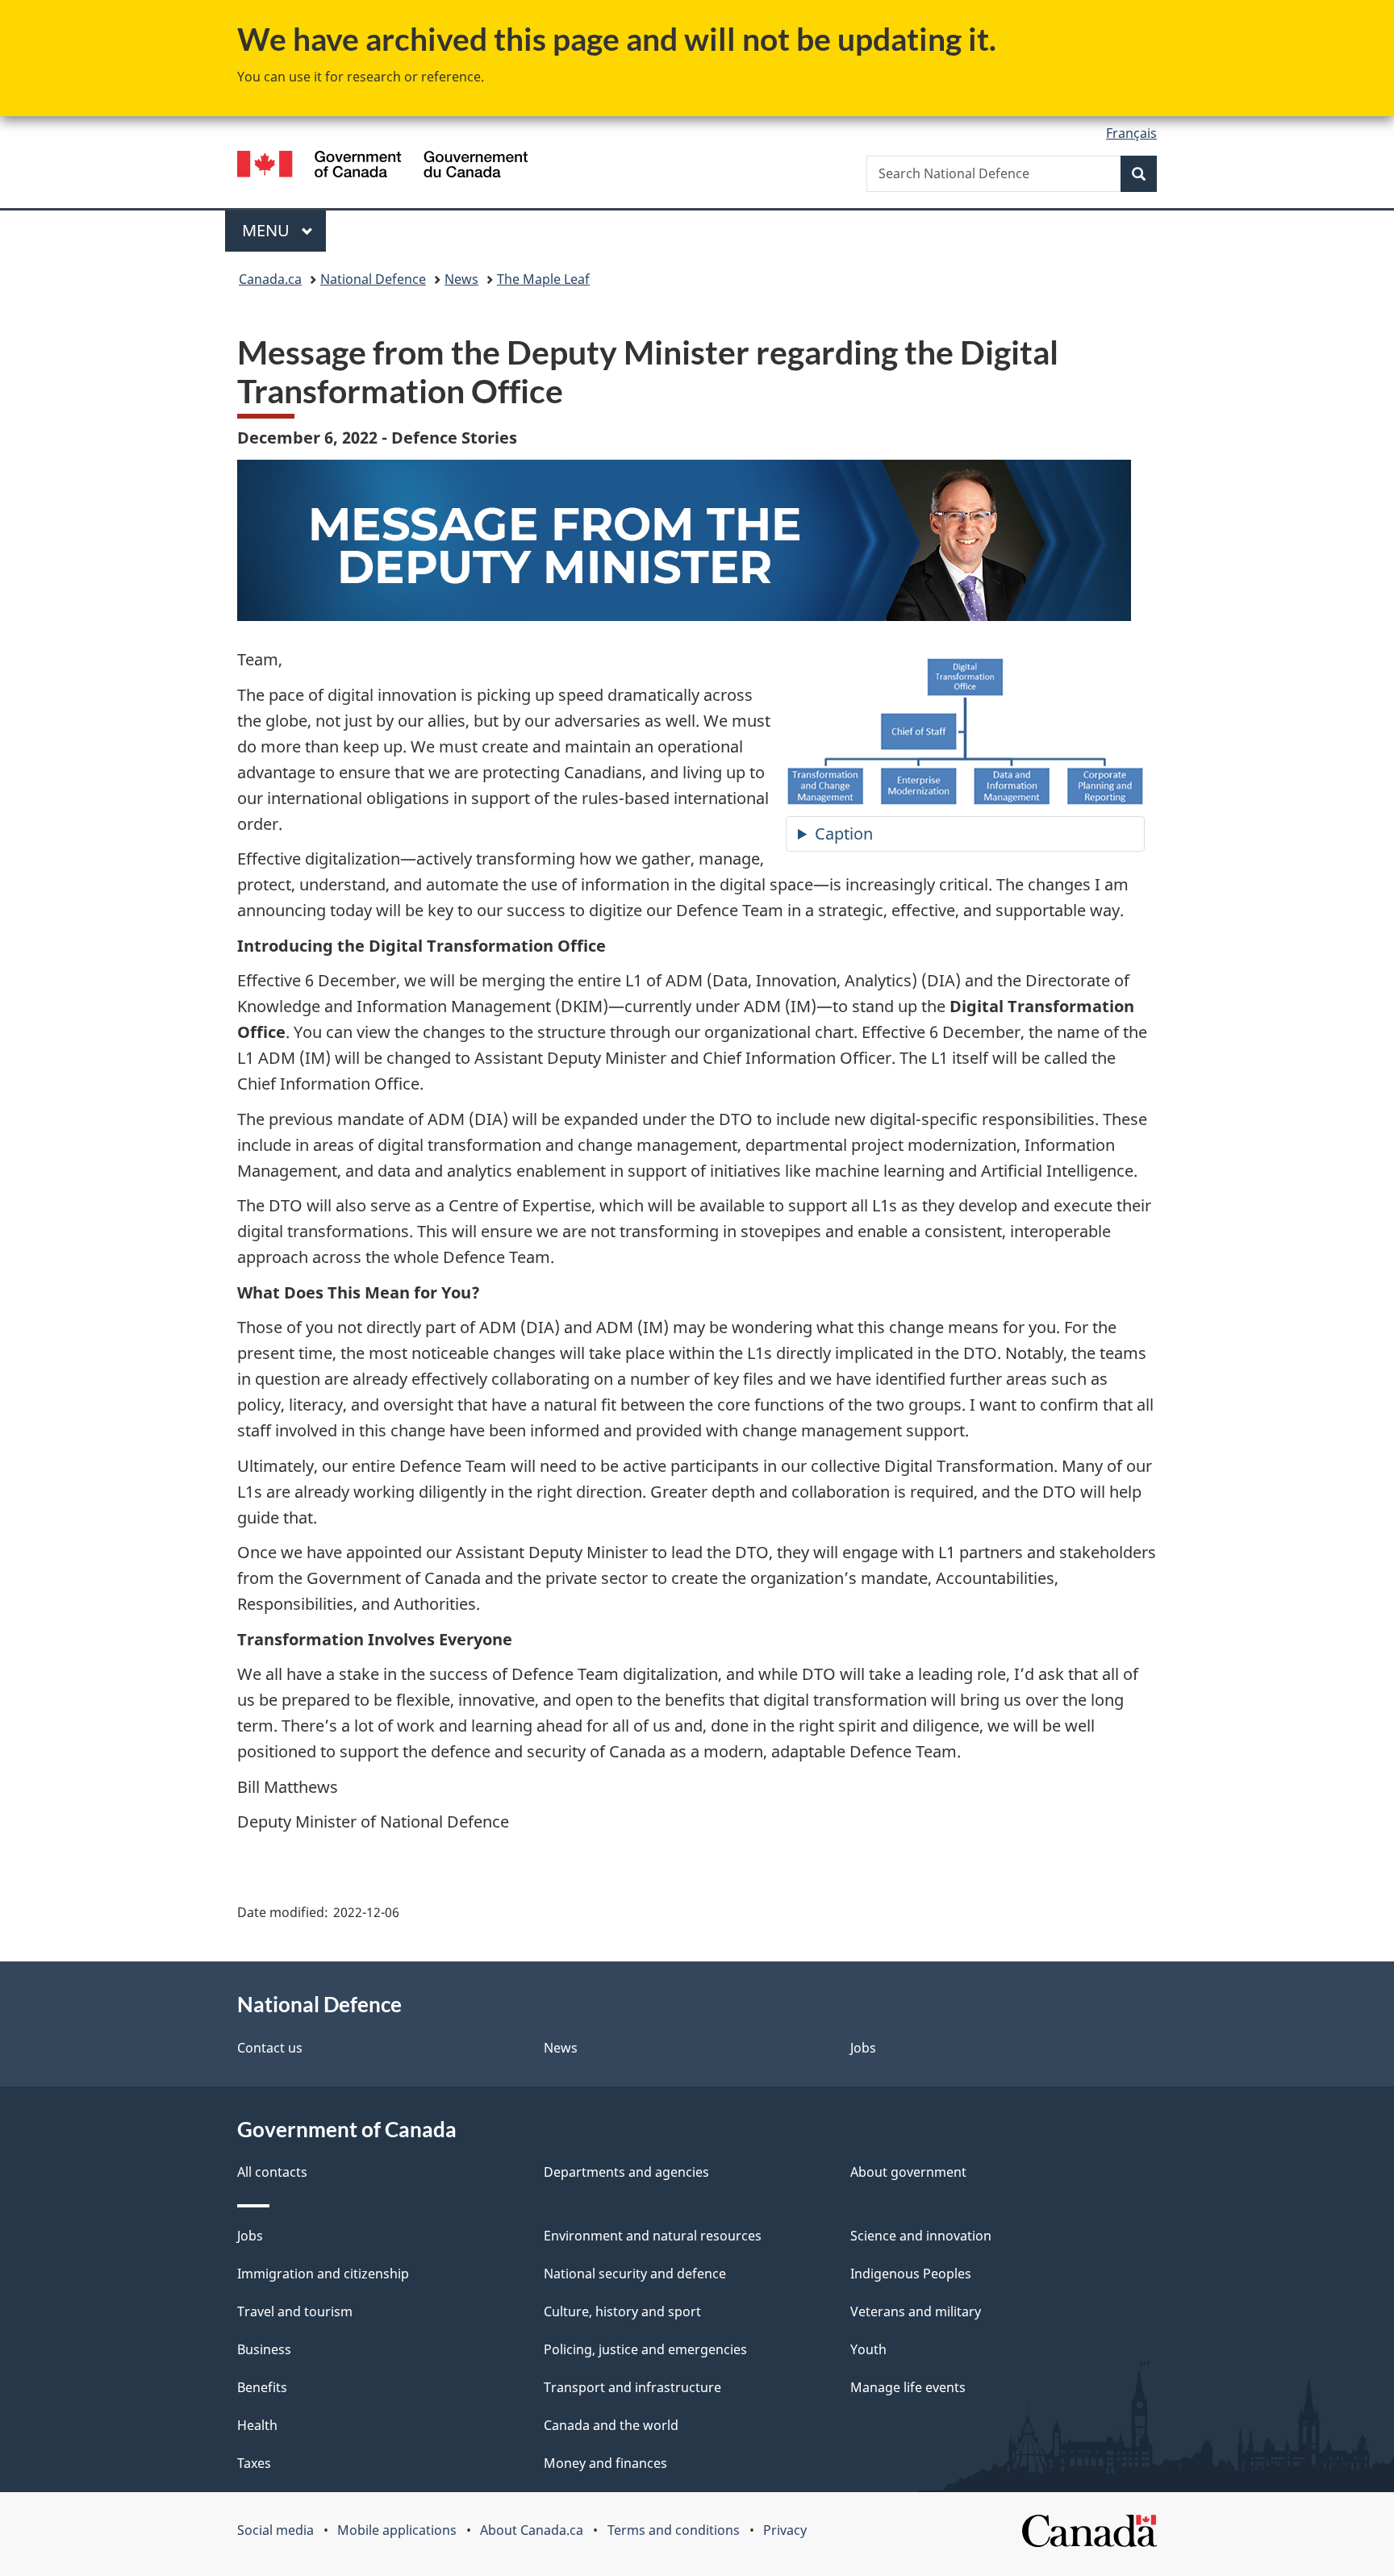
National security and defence (635, 2274)
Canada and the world (611, 2425)
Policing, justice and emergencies (645, 2349)
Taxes (254, 2463)
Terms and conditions (674, 2530)
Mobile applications (397, 2530)
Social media (275, 2530)
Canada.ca (270, 279)
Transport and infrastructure (632, 2387)
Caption (844, 834)
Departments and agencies (626, 2172)
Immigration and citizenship (323, 2274)
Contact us (270, 2048)
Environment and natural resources (653, 2236)
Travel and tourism (295, 2311)
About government (908, 2172)
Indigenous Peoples (911, 2274)
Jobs (863, 2048)
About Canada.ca (532, 2530)
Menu (268, 230)
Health (257, 2425)
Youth (868, 2349)
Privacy (785, 2530)
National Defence (373, 279)
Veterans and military (916, 2311)
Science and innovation (921, 2236)
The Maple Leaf (543, 279)
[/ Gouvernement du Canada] (382, 167)
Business (264, 2349)
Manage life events (908, 2387)
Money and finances (605, 2463)
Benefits (262, 2387)
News (461, 279)
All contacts (272, 2172)
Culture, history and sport (622, 2311)
